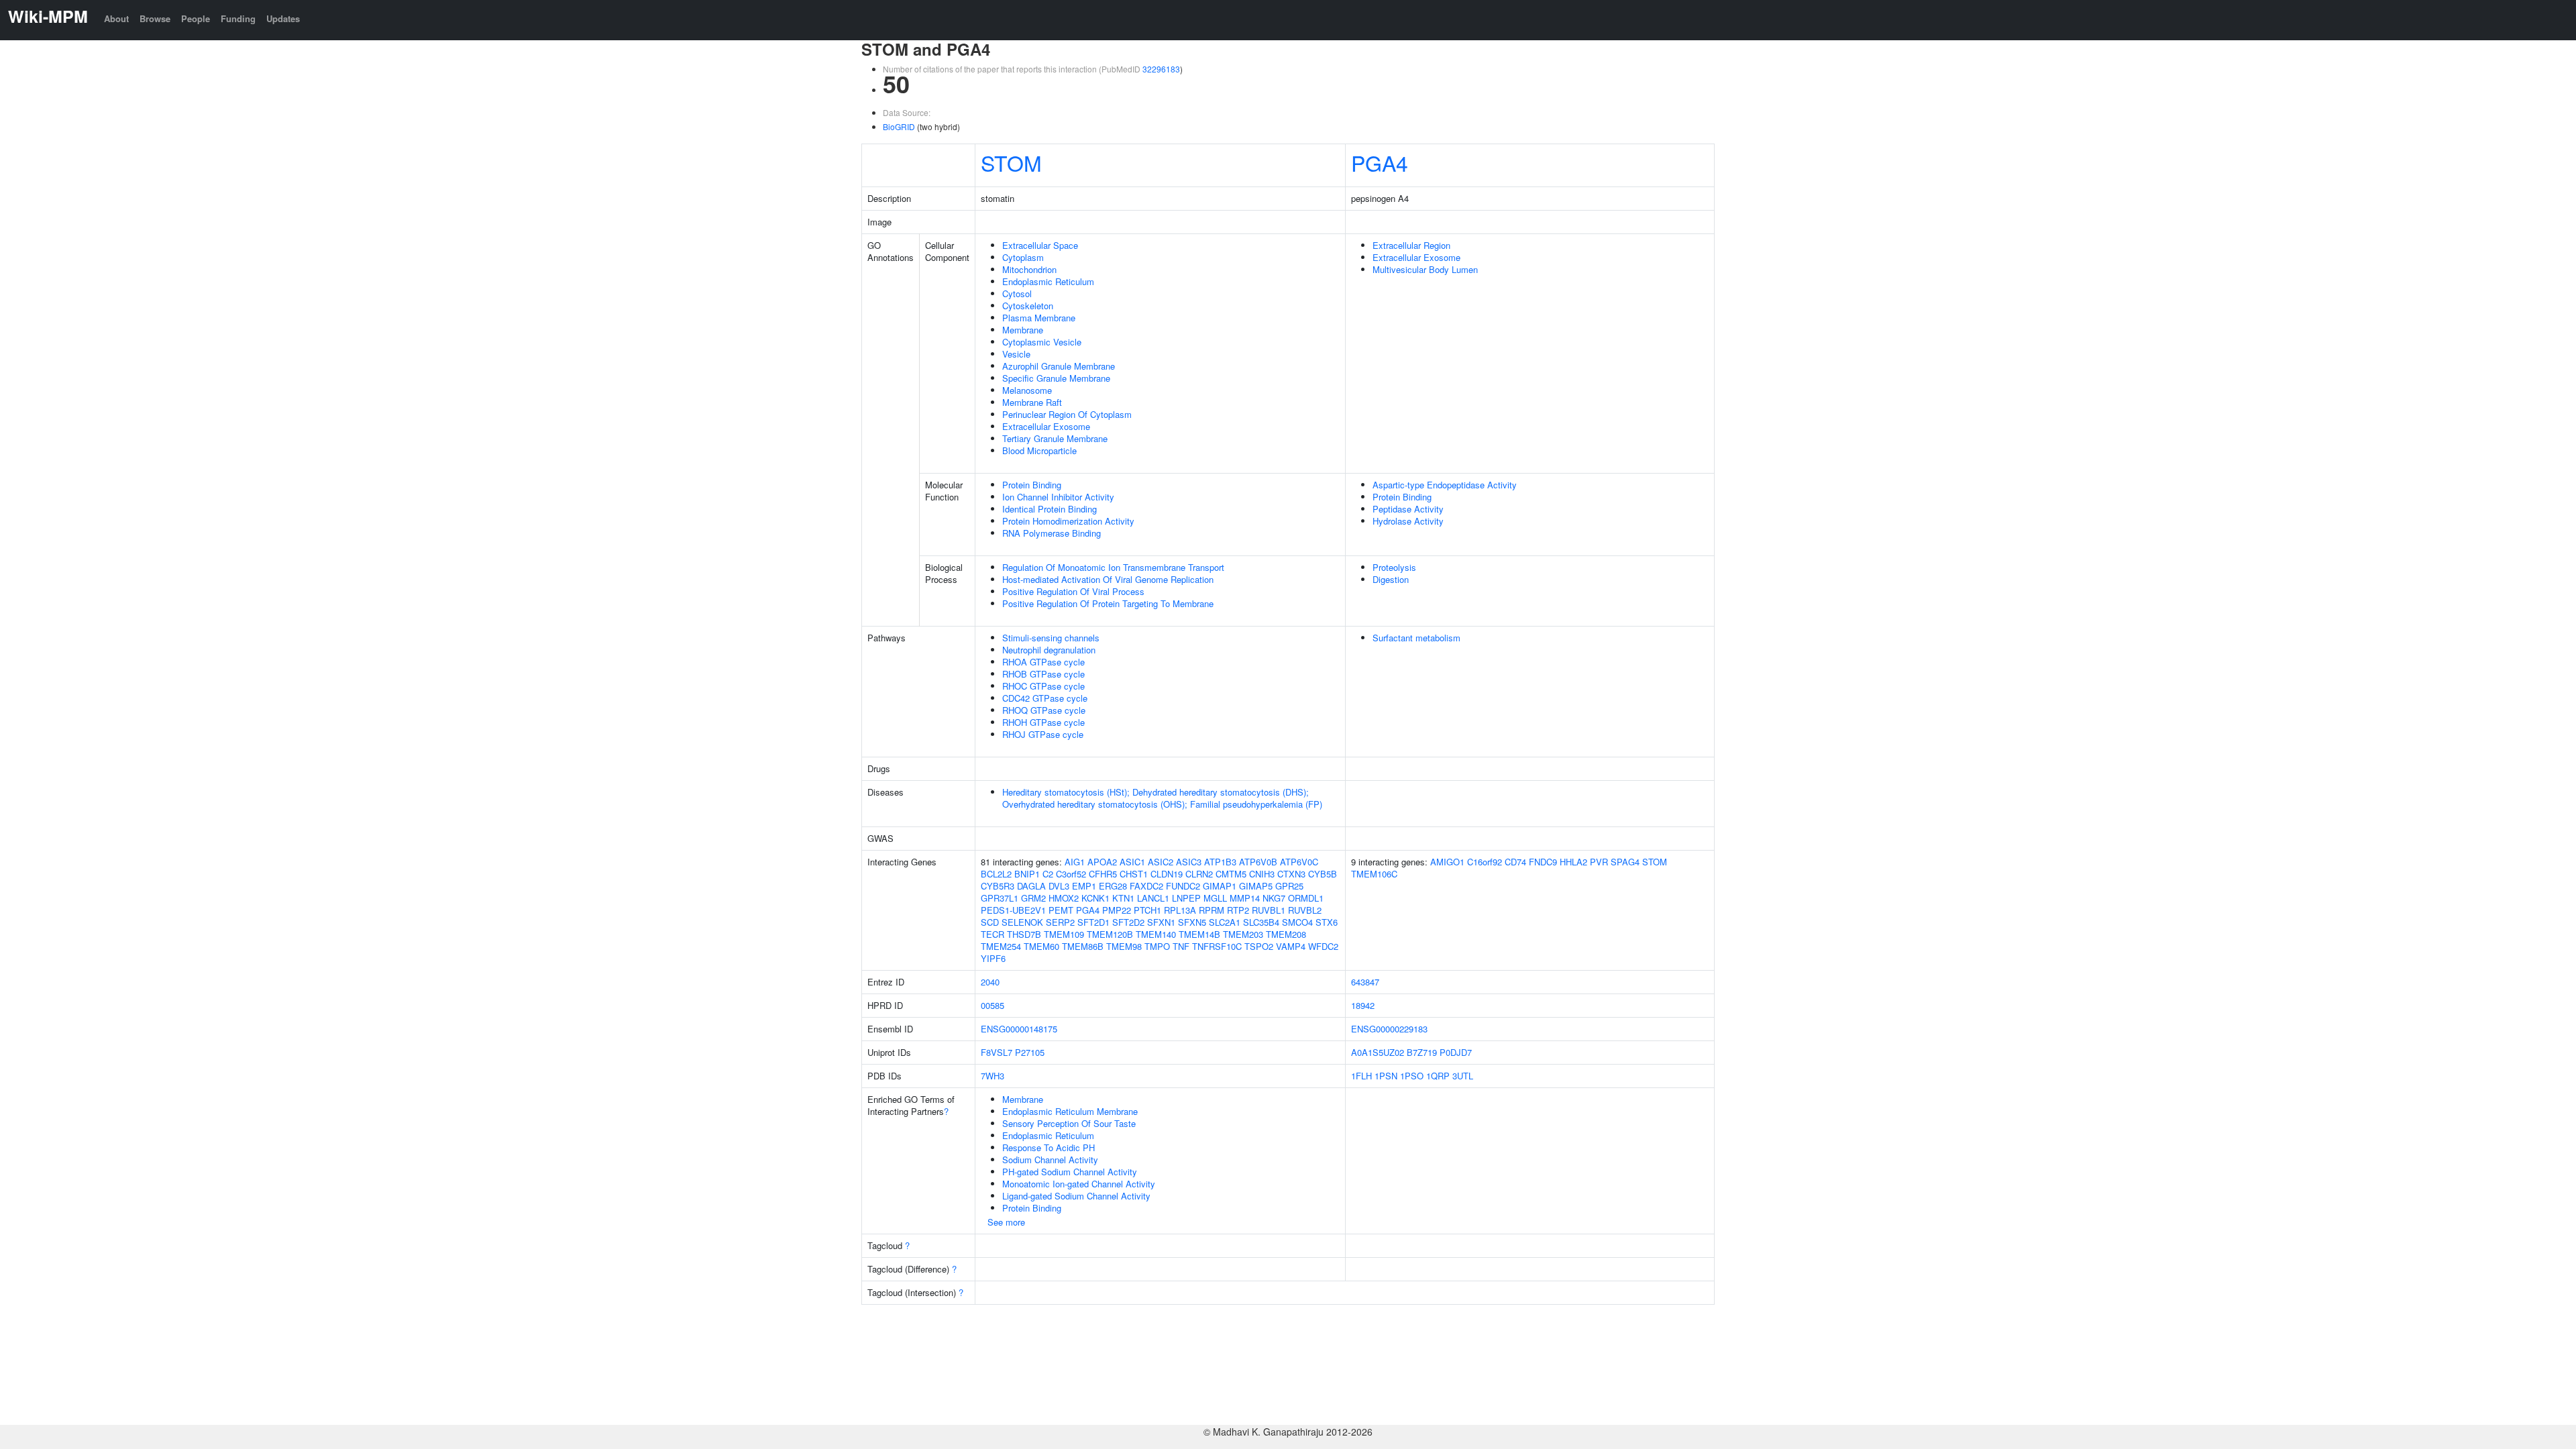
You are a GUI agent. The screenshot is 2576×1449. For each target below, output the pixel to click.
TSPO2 (1259, 946)
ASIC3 (1189, 862)
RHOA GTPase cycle (1043, 662)
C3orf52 (1071, 874)
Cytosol (1017, 293)
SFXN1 (1161, 922)
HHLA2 (1573, 862)
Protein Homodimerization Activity (1068, 521)
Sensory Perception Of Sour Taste (1069, 1123)
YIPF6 (993, 958)
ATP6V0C (1299, 862)
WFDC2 (1323, 946)
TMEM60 (1041, 946)
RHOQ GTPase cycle (1044, 710)
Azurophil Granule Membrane (1059, 366)
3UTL (1463, 1076)
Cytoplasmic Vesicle (1042, 342)
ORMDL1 (1306, 898)
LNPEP (1186, 898)
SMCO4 (1297, 922)
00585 (992, 1005)
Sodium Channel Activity (1050, 1160)
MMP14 (1245, 898)
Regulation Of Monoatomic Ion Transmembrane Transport (1113, 567)
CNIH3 (1262, 874)
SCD (990, 922)
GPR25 (1289, 886)
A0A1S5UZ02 (1378, 1052)
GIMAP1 (1220, 886)
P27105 (1030, 1052)
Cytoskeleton (1028, 306)
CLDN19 (1167, 874)
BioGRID (899, 126)
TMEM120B (1110, 934)
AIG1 (1075, 862)
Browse (155, 18)
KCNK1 (1095, 898)
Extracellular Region (1411, 245)
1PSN (1386, 1076)
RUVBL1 (1269, 910)
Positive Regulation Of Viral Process (1073, 591)
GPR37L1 (1000, 898)
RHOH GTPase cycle (1043, 722)
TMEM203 (1243, 934)
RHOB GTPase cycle (1043, 674)
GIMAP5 (1256, 886)
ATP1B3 (1220, 862)
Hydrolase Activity (1408, 521)
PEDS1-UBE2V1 (1013, 910)
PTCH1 (1147, 910)
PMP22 (1117, 910)
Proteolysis (1394, 567)
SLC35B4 (1261, 922)
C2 (1048, 874)
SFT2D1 (1093, 922)
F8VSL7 (997, 1052)
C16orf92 (1485, 862)
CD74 (1515, 862)
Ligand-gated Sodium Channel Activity (1076, 1196)
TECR (992, 934)
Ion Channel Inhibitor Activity (1058, 497)
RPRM (1212, 910)
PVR (1599, 862)
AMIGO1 (1447, 862)
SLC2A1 (1225, 922)
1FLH (1361, 1076)
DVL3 (1059, 886)
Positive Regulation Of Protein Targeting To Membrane (1108, 603)
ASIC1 (1132, 862)
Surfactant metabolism (1416, 638)
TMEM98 (1124, 946)
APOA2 (1102, 862)
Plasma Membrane (1039, 318)
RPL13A (1180, 910)
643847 (1365, 982)
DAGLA (1031, 886)
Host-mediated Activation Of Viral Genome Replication (1108, 579)
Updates (283, 18)
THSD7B (1024, 934)
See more (1006, 1222)
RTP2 (1238, 910)
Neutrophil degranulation (1049, 650)
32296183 (1161, 69)
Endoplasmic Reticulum (1048, 281)
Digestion (1391, 579)
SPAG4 (1625, 862)
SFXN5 (1192, 922)
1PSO (1412, 1076)
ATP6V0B (1258, 862)
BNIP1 (1027, 874)
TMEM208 (1286, 934)
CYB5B (1323, 874)
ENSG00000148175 (1019, 1029)
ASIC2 (1161, 862)
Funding (238, 18)
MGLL (1215, 898)
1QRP (1438, 1076)
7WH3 (992, 1076)
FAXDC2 (1146, 886)
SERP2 (1060, 922)
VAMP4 (1291, 946)
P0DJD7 (1456, 1052)
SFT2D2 (1128, 922)
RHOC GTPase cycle (1043, 686)
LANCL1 (1153, 898)
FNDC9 (1543, 862)
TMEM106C (1374, 874)
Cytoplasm (1023, 257)
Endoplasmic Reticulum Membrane (1070, 1111)
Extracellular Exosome (1046, 426)
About (116, 18)
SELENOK (1022, 922)
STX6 (1327, 922)
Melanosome (1027, 390)
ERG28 (1113, 886)
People (196, 18)
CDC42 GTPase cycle (1045, 698)
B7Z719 (1422, 1052)
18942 (1363, 1005)
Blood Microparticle (1039, 450)
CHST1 (1134, 874)
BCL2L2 (996, 874)
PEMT (1061, 910)
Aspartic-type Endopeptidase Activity (1445, 485)
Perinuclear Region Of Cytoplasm (1067, 414)
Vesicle (1016, 354)
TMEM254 (1001, 946)
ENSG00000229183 (1389, 1029)
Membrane (1023, 330)
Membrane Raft (1032, 402)
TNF (1181, 946)
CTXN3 (1291, 874)
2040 (990, 982)
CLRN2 (1199, 874)
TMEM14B (1199, 934)
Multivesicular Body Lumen (1425, 269)
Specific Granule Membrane (1056, 378)
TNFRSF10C (1217, 946)
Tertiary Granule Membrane (1055, 438)
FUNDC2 (1183, 886)
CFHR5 (1103, 874)
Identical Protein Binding (1050, 509)
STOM (1011, 162)
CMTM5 (1231, 874)
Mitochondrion (1029, 269)
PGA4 (1380, 162)
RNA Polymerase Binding (1052, 533)
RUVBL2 (1305, 910)
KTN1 (1123, 898)
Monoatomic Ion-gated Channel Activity (1079, 1184)
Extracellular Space (1040, 245)
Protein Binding (1032, 485)
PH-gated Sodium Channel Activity (1070, 1172)
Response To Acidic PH (1049, 1147)
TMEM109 (1064, 934)
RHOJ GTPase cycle (1043, 734)
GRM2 (1033, 898)
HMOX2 (1064, 898)
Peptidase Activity (1408, 509)
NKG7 (1274, 898)
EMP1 (1084, 886)
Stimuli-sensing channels (1051, 638)
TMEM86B (1083, 946)
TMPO (1157, 946)
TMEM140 (1156, 934)
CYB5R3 (998, 886)
